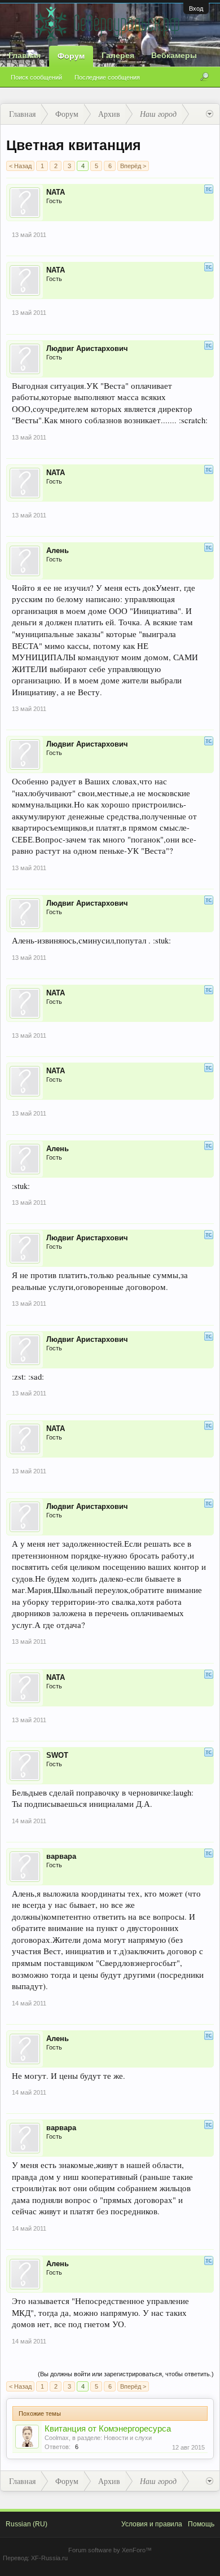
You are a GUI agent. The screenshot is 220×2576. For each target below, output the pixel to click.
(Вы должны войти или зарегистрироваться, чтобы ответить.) (126, 2374)
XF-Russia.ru (49, 2558)
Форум (71, 56)
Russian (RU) (27, 2524)
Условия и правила (152, 2524)
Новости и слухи (128, 2438)
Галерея (118, 55)
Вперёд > (133, 166)
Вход (196, 8)
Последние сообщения (107, 77)
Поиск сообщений (36, 77)
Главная (25, 55)
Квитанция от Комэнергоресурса (108, 2429)
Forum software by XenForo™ (110, 2550)
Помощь (201, 2524)
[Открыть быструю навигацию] (210, 114)
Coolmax (57, 2438)
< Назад (20, 166)
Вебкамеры (174, 55)
